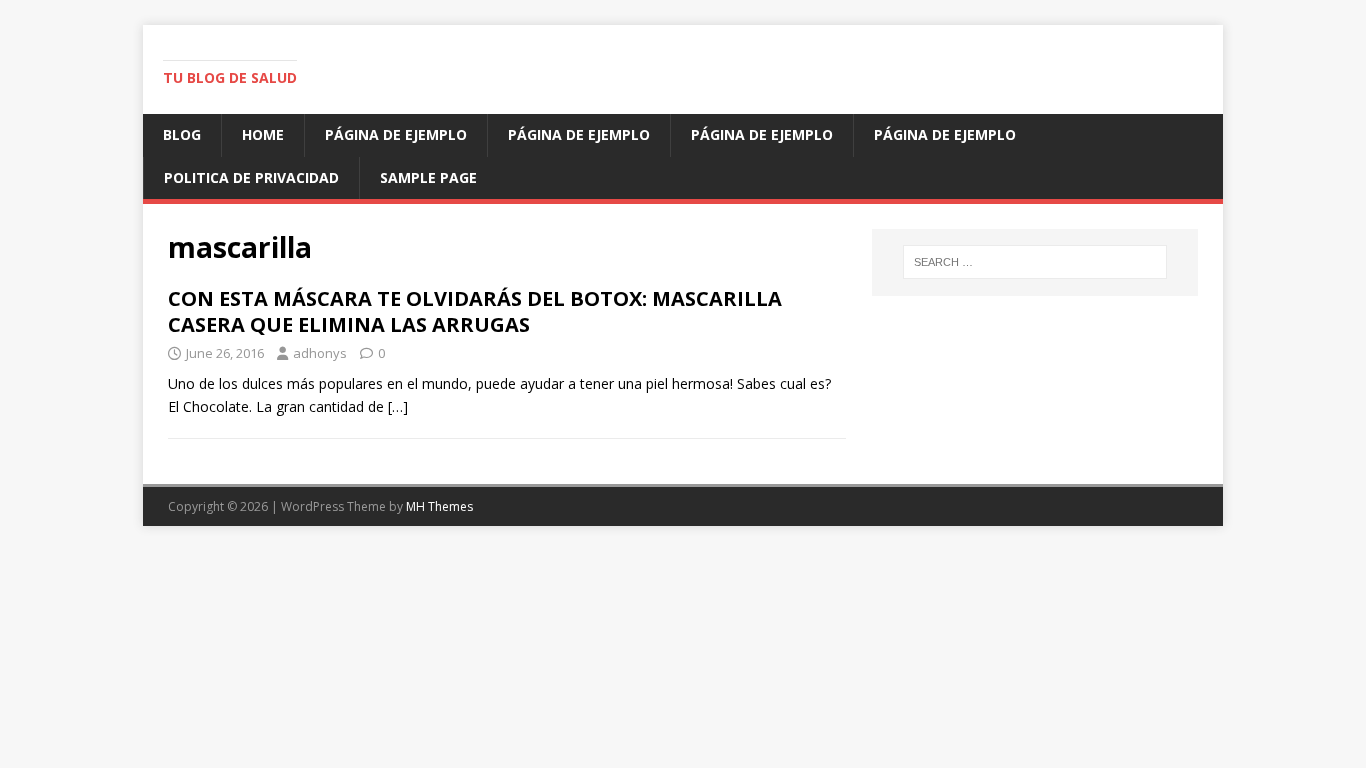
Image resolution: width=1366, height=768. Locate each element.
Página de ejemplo (396, 134)
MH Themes (439, 506)
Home (263, 134)
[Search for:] (1035, 262)
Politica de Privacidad (251, 177)
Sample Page (428, 177)
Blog (182, 134)
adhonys (320, 353)
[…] (398, 406)
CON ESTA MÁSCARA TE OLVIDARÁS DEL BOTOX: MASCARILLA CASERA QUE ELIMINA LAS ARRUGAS (475, 311)
